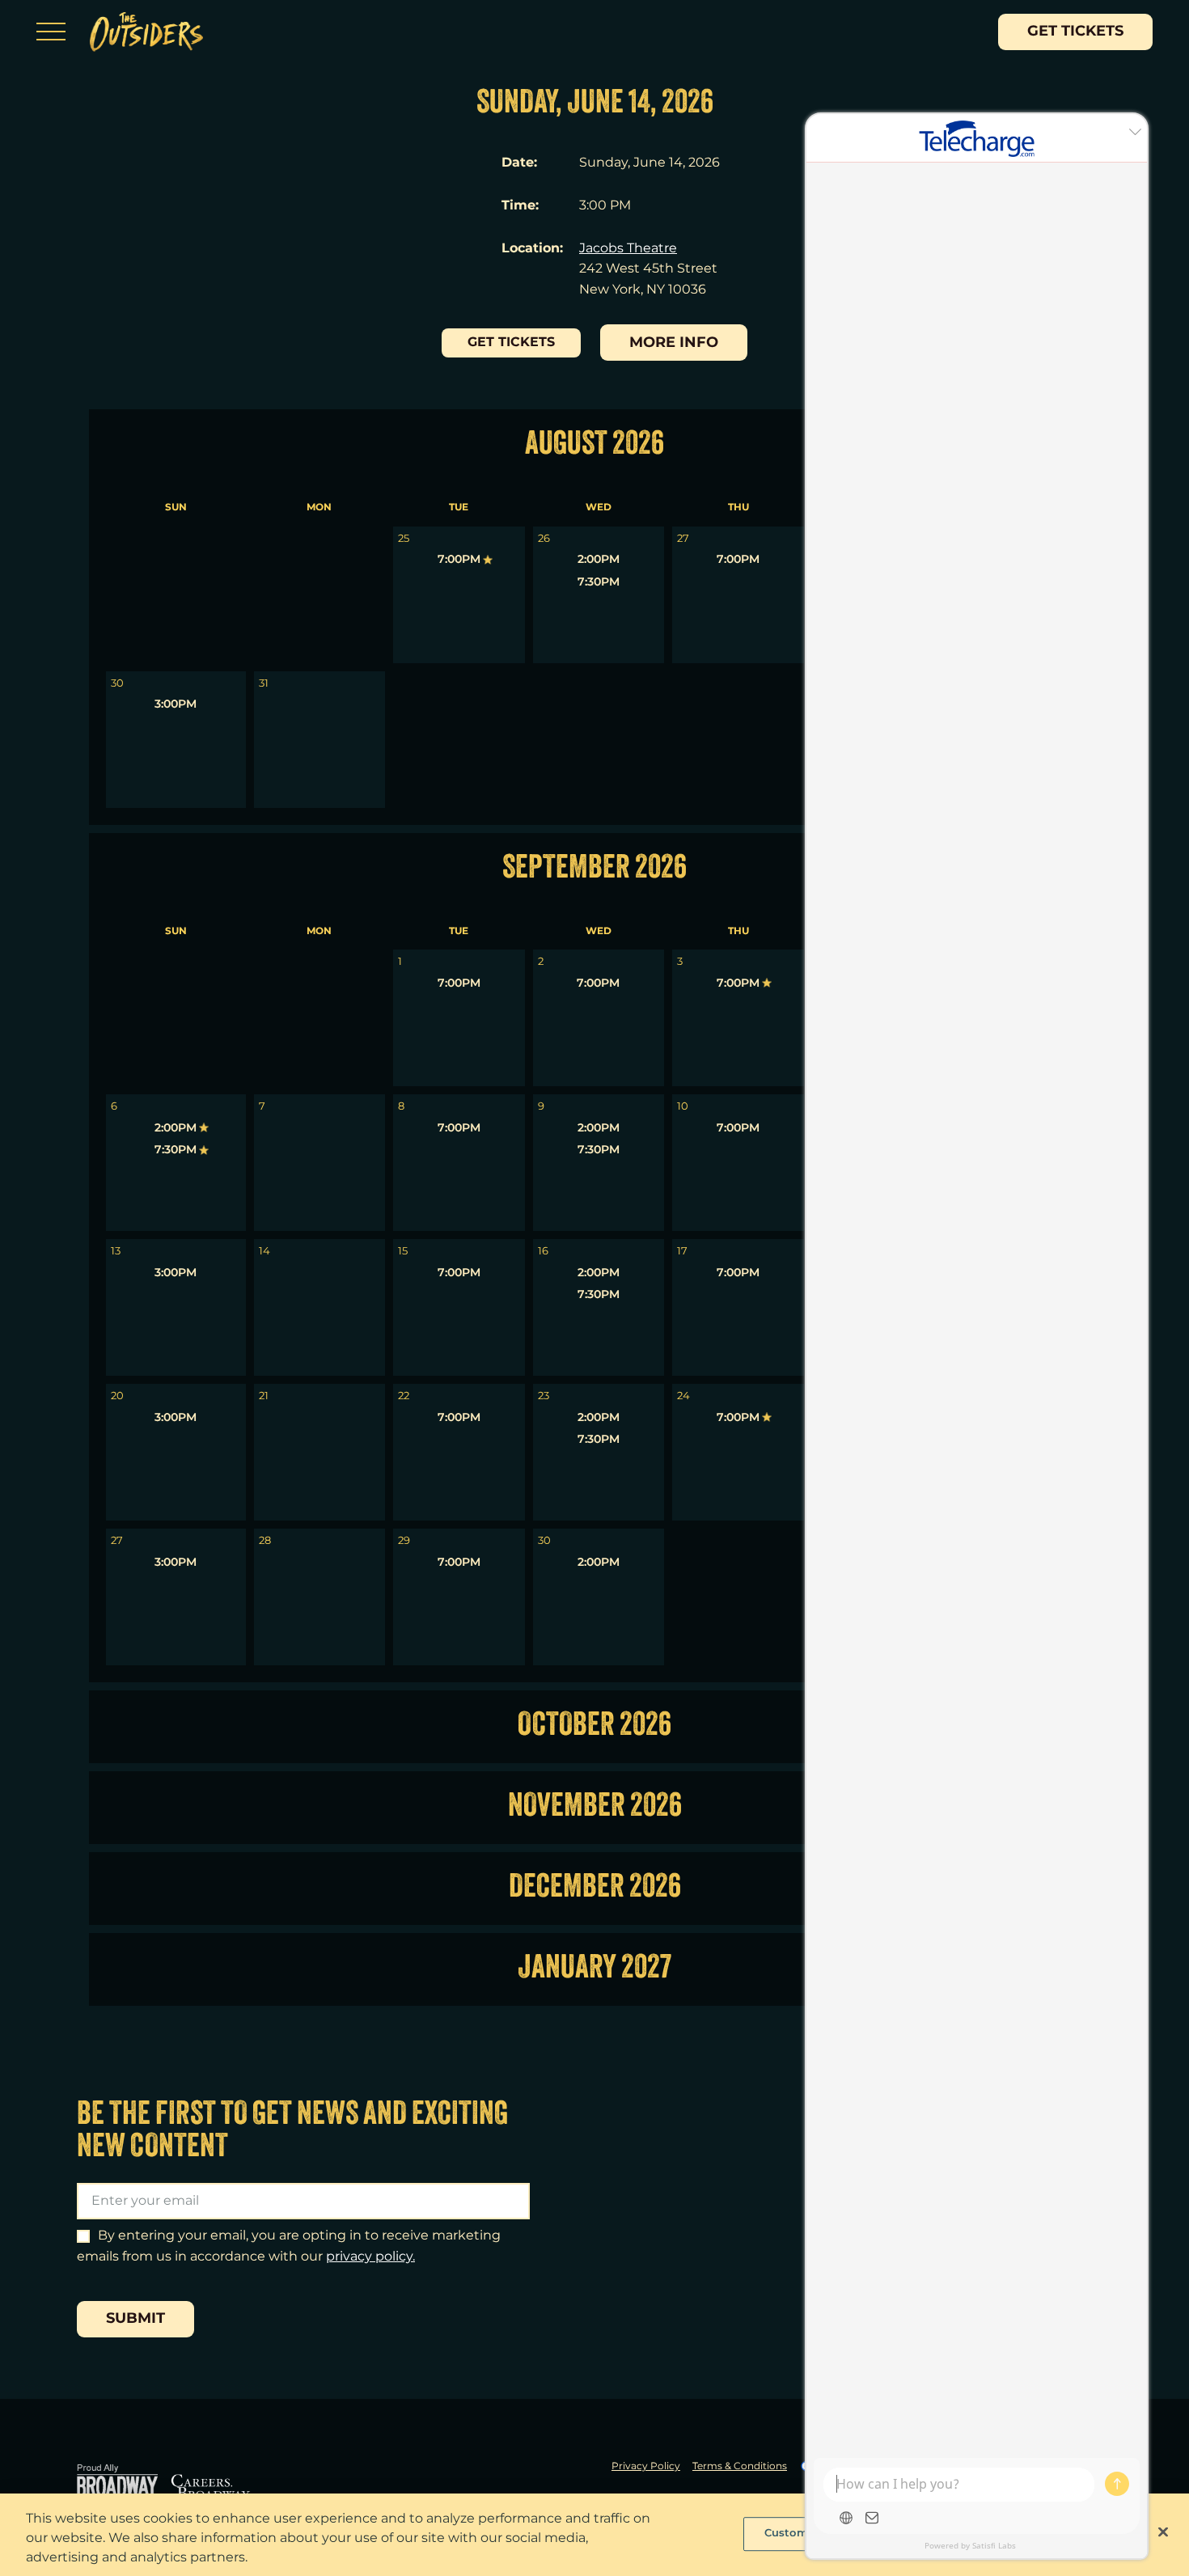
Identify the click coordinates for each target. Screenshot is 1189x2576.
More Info (674, 343)
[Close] (1163, 2532)
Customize (794, 2533)
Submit (135, 2319)
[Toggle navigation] (51, 32)
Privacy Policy (646, 2467)
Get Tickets (1075, 32)
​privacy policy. (370, 2257)
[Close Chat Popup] (1135, 130)
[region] (594, 2535)
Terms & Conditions (740, 2467)
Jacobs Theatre (628, 249)
